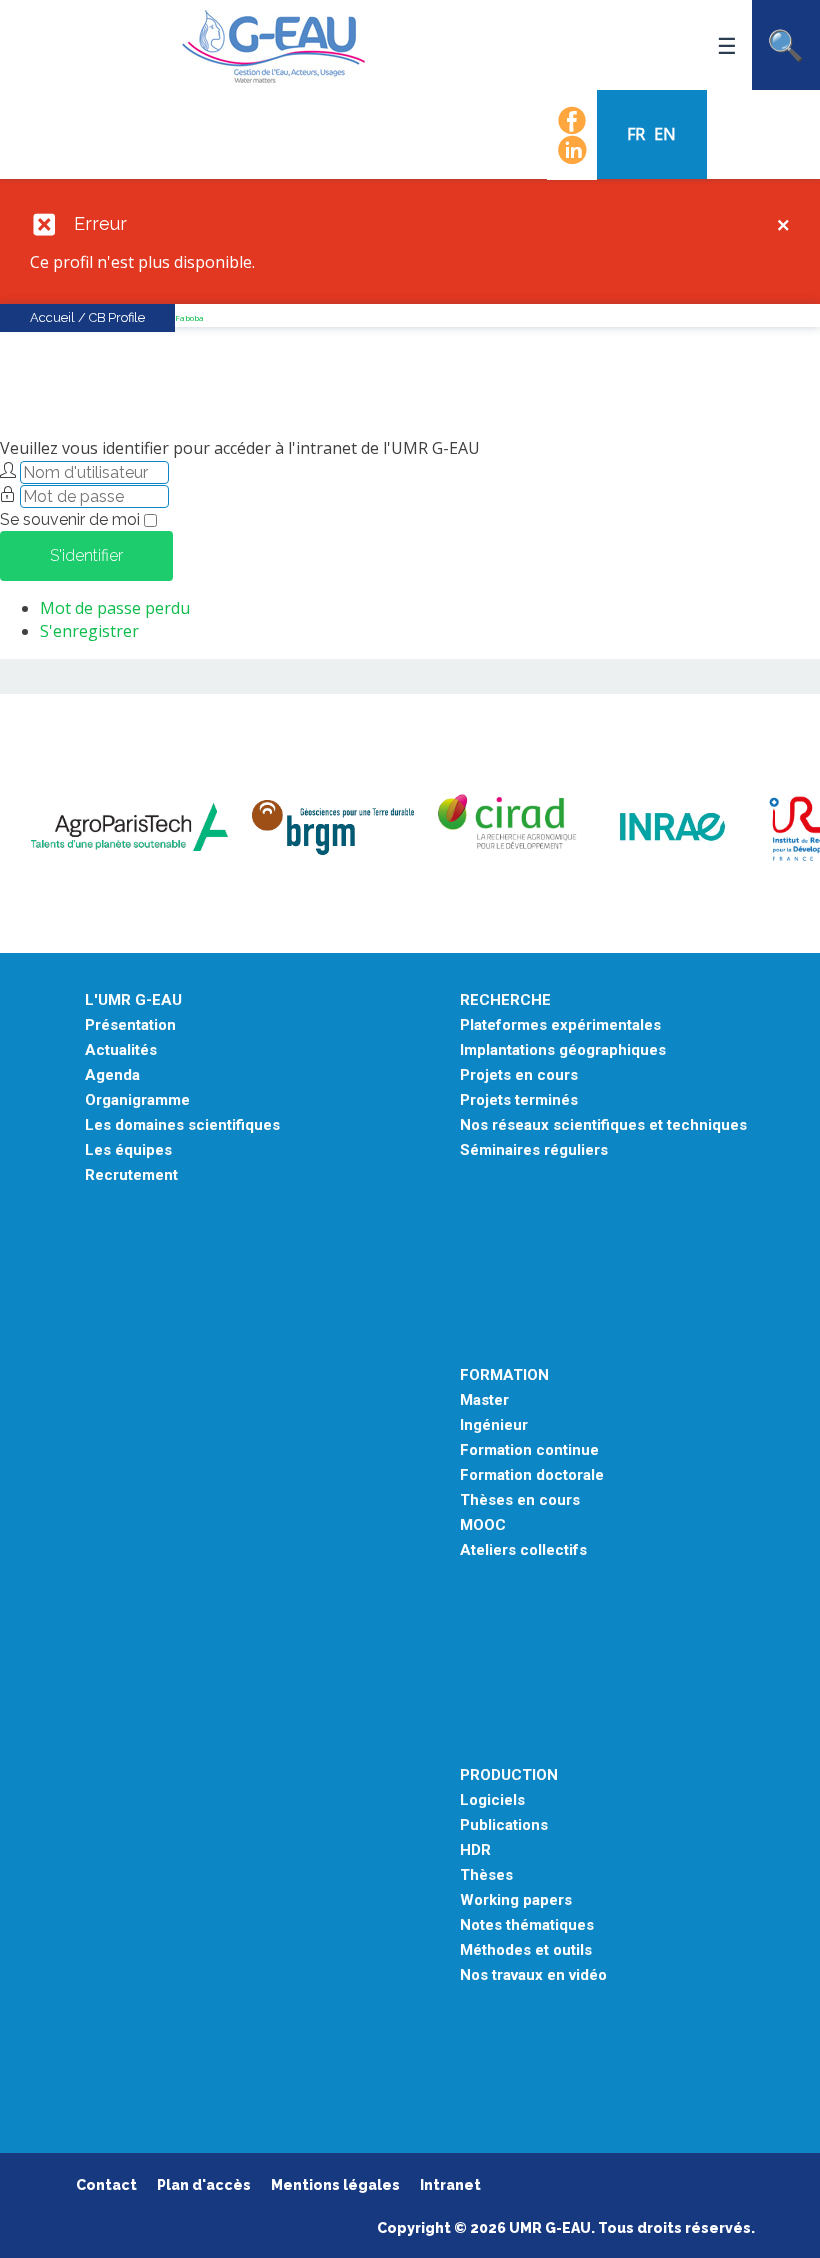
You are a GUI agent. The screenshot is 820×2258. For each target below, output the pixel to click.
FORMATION (504, 1375)
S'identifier (86, 555)
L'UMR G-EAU (133, 1000)
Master (484, 1400)
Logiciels (492, 1800)
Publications (504, 1825)
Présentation (130, 1025)
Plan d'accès (204, 2185)
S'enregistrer (89, 631)
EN (665, 134)
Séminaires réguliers (534, 1150)
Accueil (52, 317)
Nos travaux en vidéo (533, 1975)
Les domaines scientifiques (182, 1125)
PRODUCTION (509, 1775)
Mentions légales (335, 2185)
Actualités (121, 1050)
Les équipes (128, 1150)
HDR (475, 1850)
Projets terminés (519, 1100)
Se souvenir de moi (70, 519)
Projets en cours (519, 1075)
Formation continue (529, 1450)
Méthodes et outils (526, 1950)
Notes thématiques (527, 1925)
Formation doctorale (532, 1475)
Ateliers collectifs (523, 1550)
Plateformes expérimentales (560, 1025)
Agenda (112, 1075)
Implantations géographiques (563, 1050)
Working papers (516, 1900)
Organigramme (137, 1100)
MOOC (483, 1525)
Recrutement (131, 1175)
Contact (106, 2185)
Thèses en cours (520, 1500)
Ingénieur (494, 1425)
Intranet (450, 2185)
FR (638, 134)
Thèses (486, 1875)
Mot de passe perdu (115, 608)
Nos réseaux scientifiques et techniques (603, 1125)
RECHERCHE (505, 1000)
